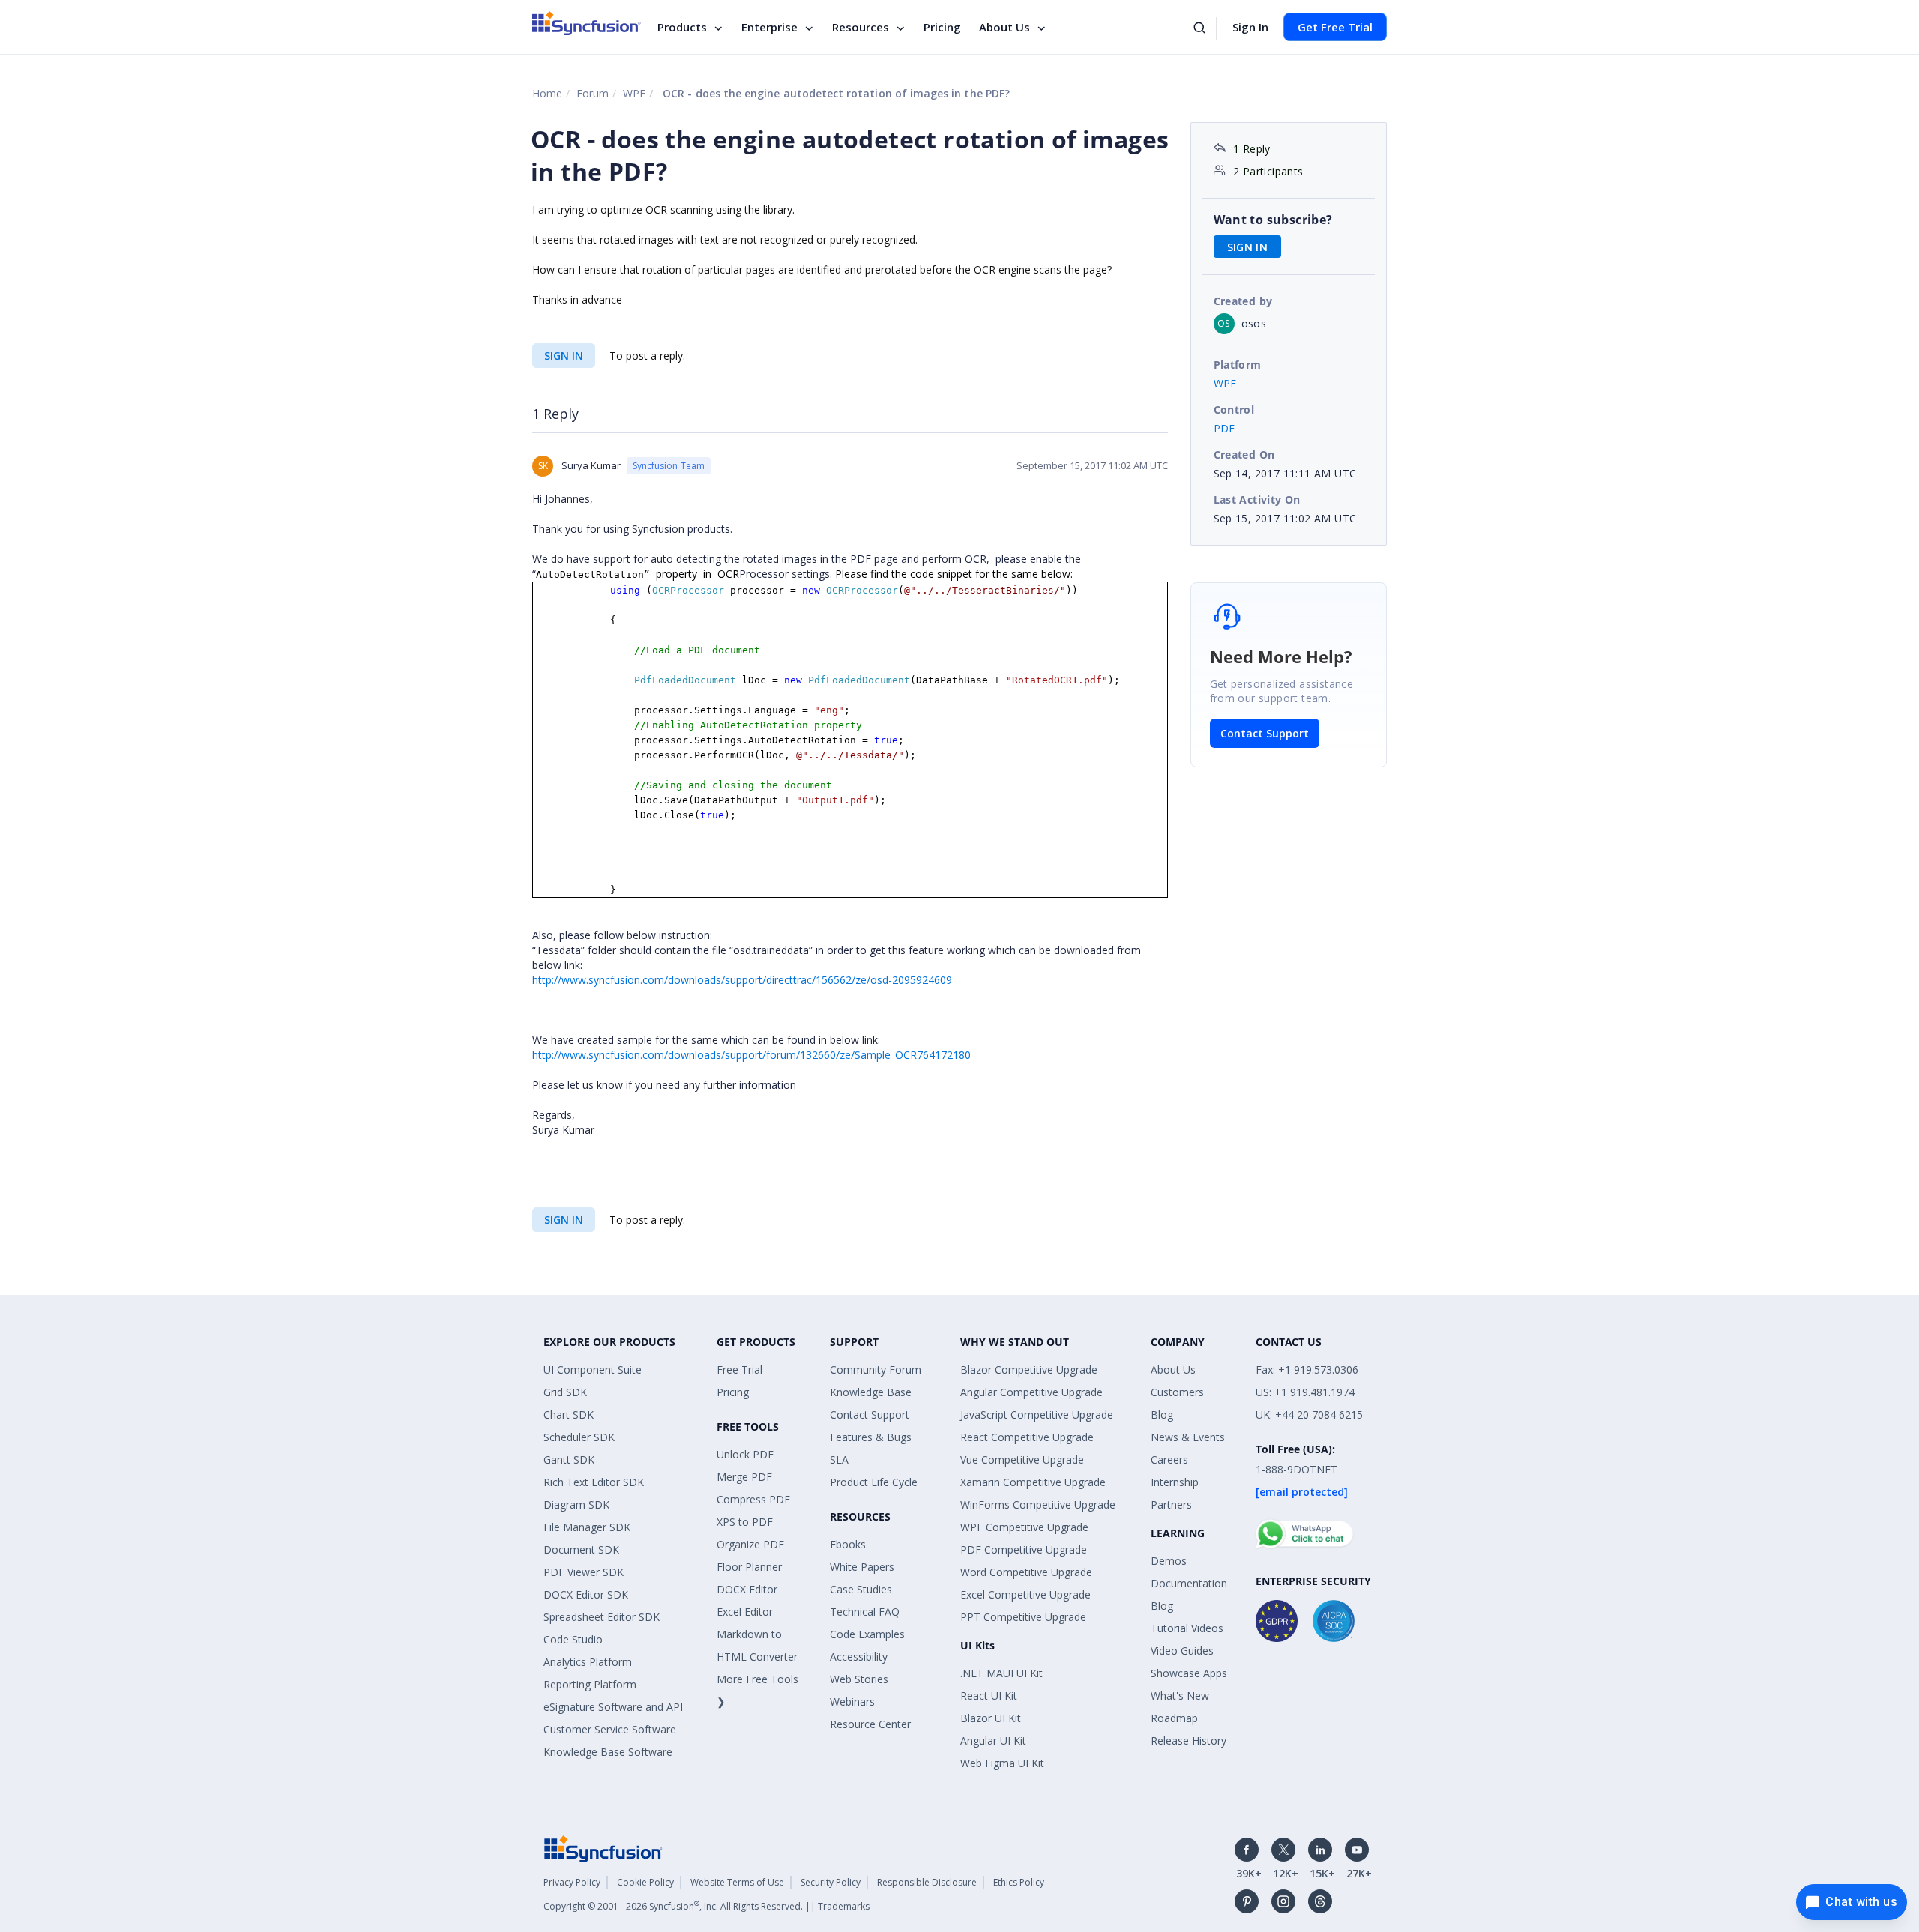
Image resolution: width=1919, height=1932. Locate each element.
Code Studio (573, 1639)
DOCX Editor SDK (586, 1594)
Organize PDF (750, 1544)
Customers (1177, 1392)
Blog (1162, 1415)
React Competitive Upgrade (1027, 1437)
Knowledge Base (871, 1392)
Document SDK (581, 1549)
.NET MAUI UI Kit (1001, 1673)
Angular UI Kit (993, 1741)
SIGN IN (564, 356)
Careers (1169, 1459)
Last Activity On (1257, 499)
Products (682, 27)
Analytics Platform (588, 1662)
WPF (634, 93)
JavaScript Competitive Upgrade (1037, 1415)
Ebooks (848, 1544)
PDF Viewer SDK (584, 1572)
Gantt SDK (569, 1459)
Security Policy (831, 1882)
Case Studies (861, 1589)
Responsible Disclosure (927, 1882)
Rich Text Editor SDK (594, 1482)
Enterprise (769, 27)
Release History (1189, 1741)
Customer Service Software (610, 1729)
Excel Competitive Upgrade (1025, 1594)
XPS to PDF (745, 1522)
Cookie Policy (645, 1882)
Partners (1171, 1504)
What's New (1180, 1696)
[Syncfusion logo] (587, 23)
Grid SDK (565, 1392)
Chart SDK (569, 1415)
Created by (1243, 301)
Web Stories (859, 1679)
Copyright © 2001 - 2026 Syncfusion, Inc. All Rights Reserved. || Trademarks (707, 1906)
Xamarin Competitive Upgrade (1033, 1482)
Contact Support (1265, 733)
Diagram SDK (576, 1504)
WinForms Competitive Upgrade (1038, 1504)
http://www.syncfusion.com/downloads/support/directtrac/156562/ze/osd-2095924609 (742, 980)
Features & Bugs (871, 1437)
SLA (839, 1459)
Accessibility (859, 1657)
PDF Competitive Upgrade (1024, 1549)
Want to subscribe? (1273, 220)
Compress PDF (753, 1499)
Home (547, 93)
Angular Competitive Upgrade (1031, 1392)
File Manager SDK (587, 1527)
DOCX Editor (747, 1589)
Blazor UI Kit (991, 1718)
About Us (1004, 27)
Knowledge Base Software (608, 1752)
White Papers (862, 1567)
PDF (1224, 428)
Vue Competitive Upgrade (1022, 1459)
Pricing (942, 27)
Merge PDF (744, 1477)
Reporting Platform (590, 1684)
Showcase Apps (1189, 1673)
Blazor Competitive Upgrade (1029, 1370)
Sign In (1250, 27)
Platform (1238, 365)
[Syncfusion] (603, 1847)
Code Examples (867, 1634)
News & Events (1188, 1437)
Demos (1169, 1561)
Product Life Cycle (874, 1482)
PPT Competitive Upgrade (1023, 1617)
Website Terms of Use (737, 1882)
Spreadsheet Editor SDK (602, 1617)
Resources (861, 27)
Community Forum (876, 1370)
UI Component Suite (593, 1370)
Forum (593, 93)
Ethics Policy (1019, 1882)
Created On (1244, 455)
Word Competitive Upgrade (1026, 1572)
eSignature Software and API (613, 1707)
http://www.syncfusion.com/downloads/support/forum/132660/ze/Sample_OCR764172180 (751, 1055)
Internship (1175, 1482)
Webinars (852, 1702)
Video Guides (1182, 1651)
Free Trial (739, 1370)
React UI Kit (989, 1696)
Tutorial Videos (1187, 1628)
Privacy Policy (572, 1882)
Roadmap (1174, 1718)
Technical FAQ (865, 1612)
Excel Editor (745, 1612)
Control (1234, 410)
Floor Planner (749, 1567)
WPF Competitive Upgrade (1024, 1527)
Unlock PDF (745, 1454)
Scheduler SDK (579, 1437)
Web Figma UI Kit (1002, 1763)
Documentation (1189, 1583)
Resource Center (870, 1724)
